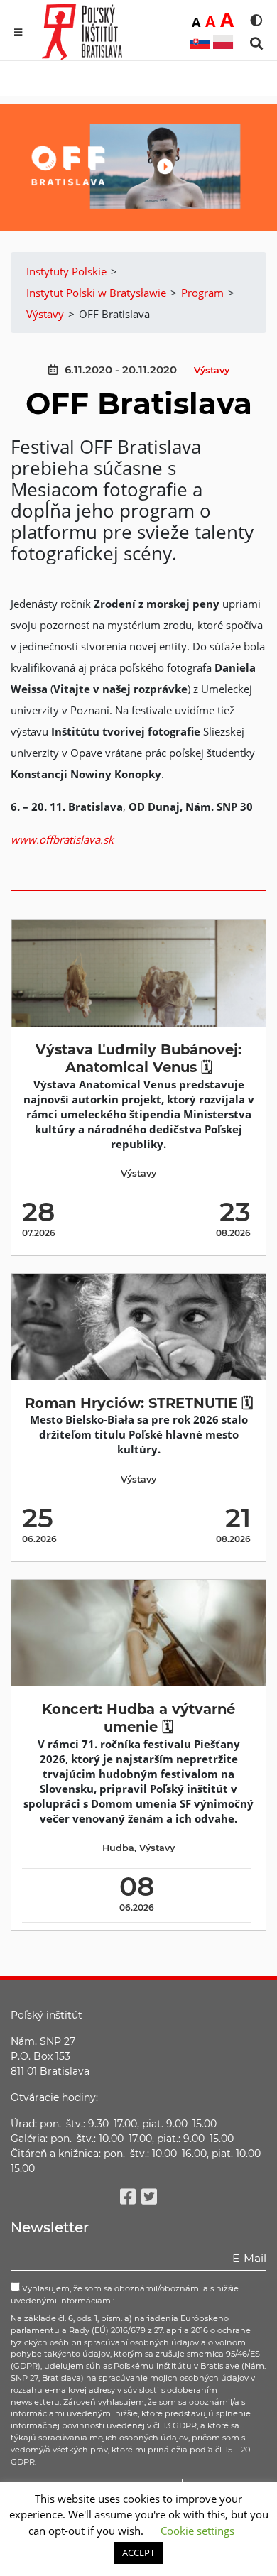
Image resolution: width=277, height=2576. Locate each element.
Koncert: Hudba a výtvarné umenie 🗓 (138, 1718)
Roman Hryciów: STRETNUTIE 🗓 (139, 1403)
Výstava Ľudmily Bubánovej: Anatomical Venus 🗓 (138, 1058)
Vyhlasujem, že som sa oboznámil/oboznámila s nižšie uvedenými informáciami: (125, 2294)
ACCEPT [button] (138, 2553)
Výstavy (212, 370)
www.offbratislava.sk (62, 839)
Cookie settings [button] (197, 2531)
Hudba (118, 1848)
